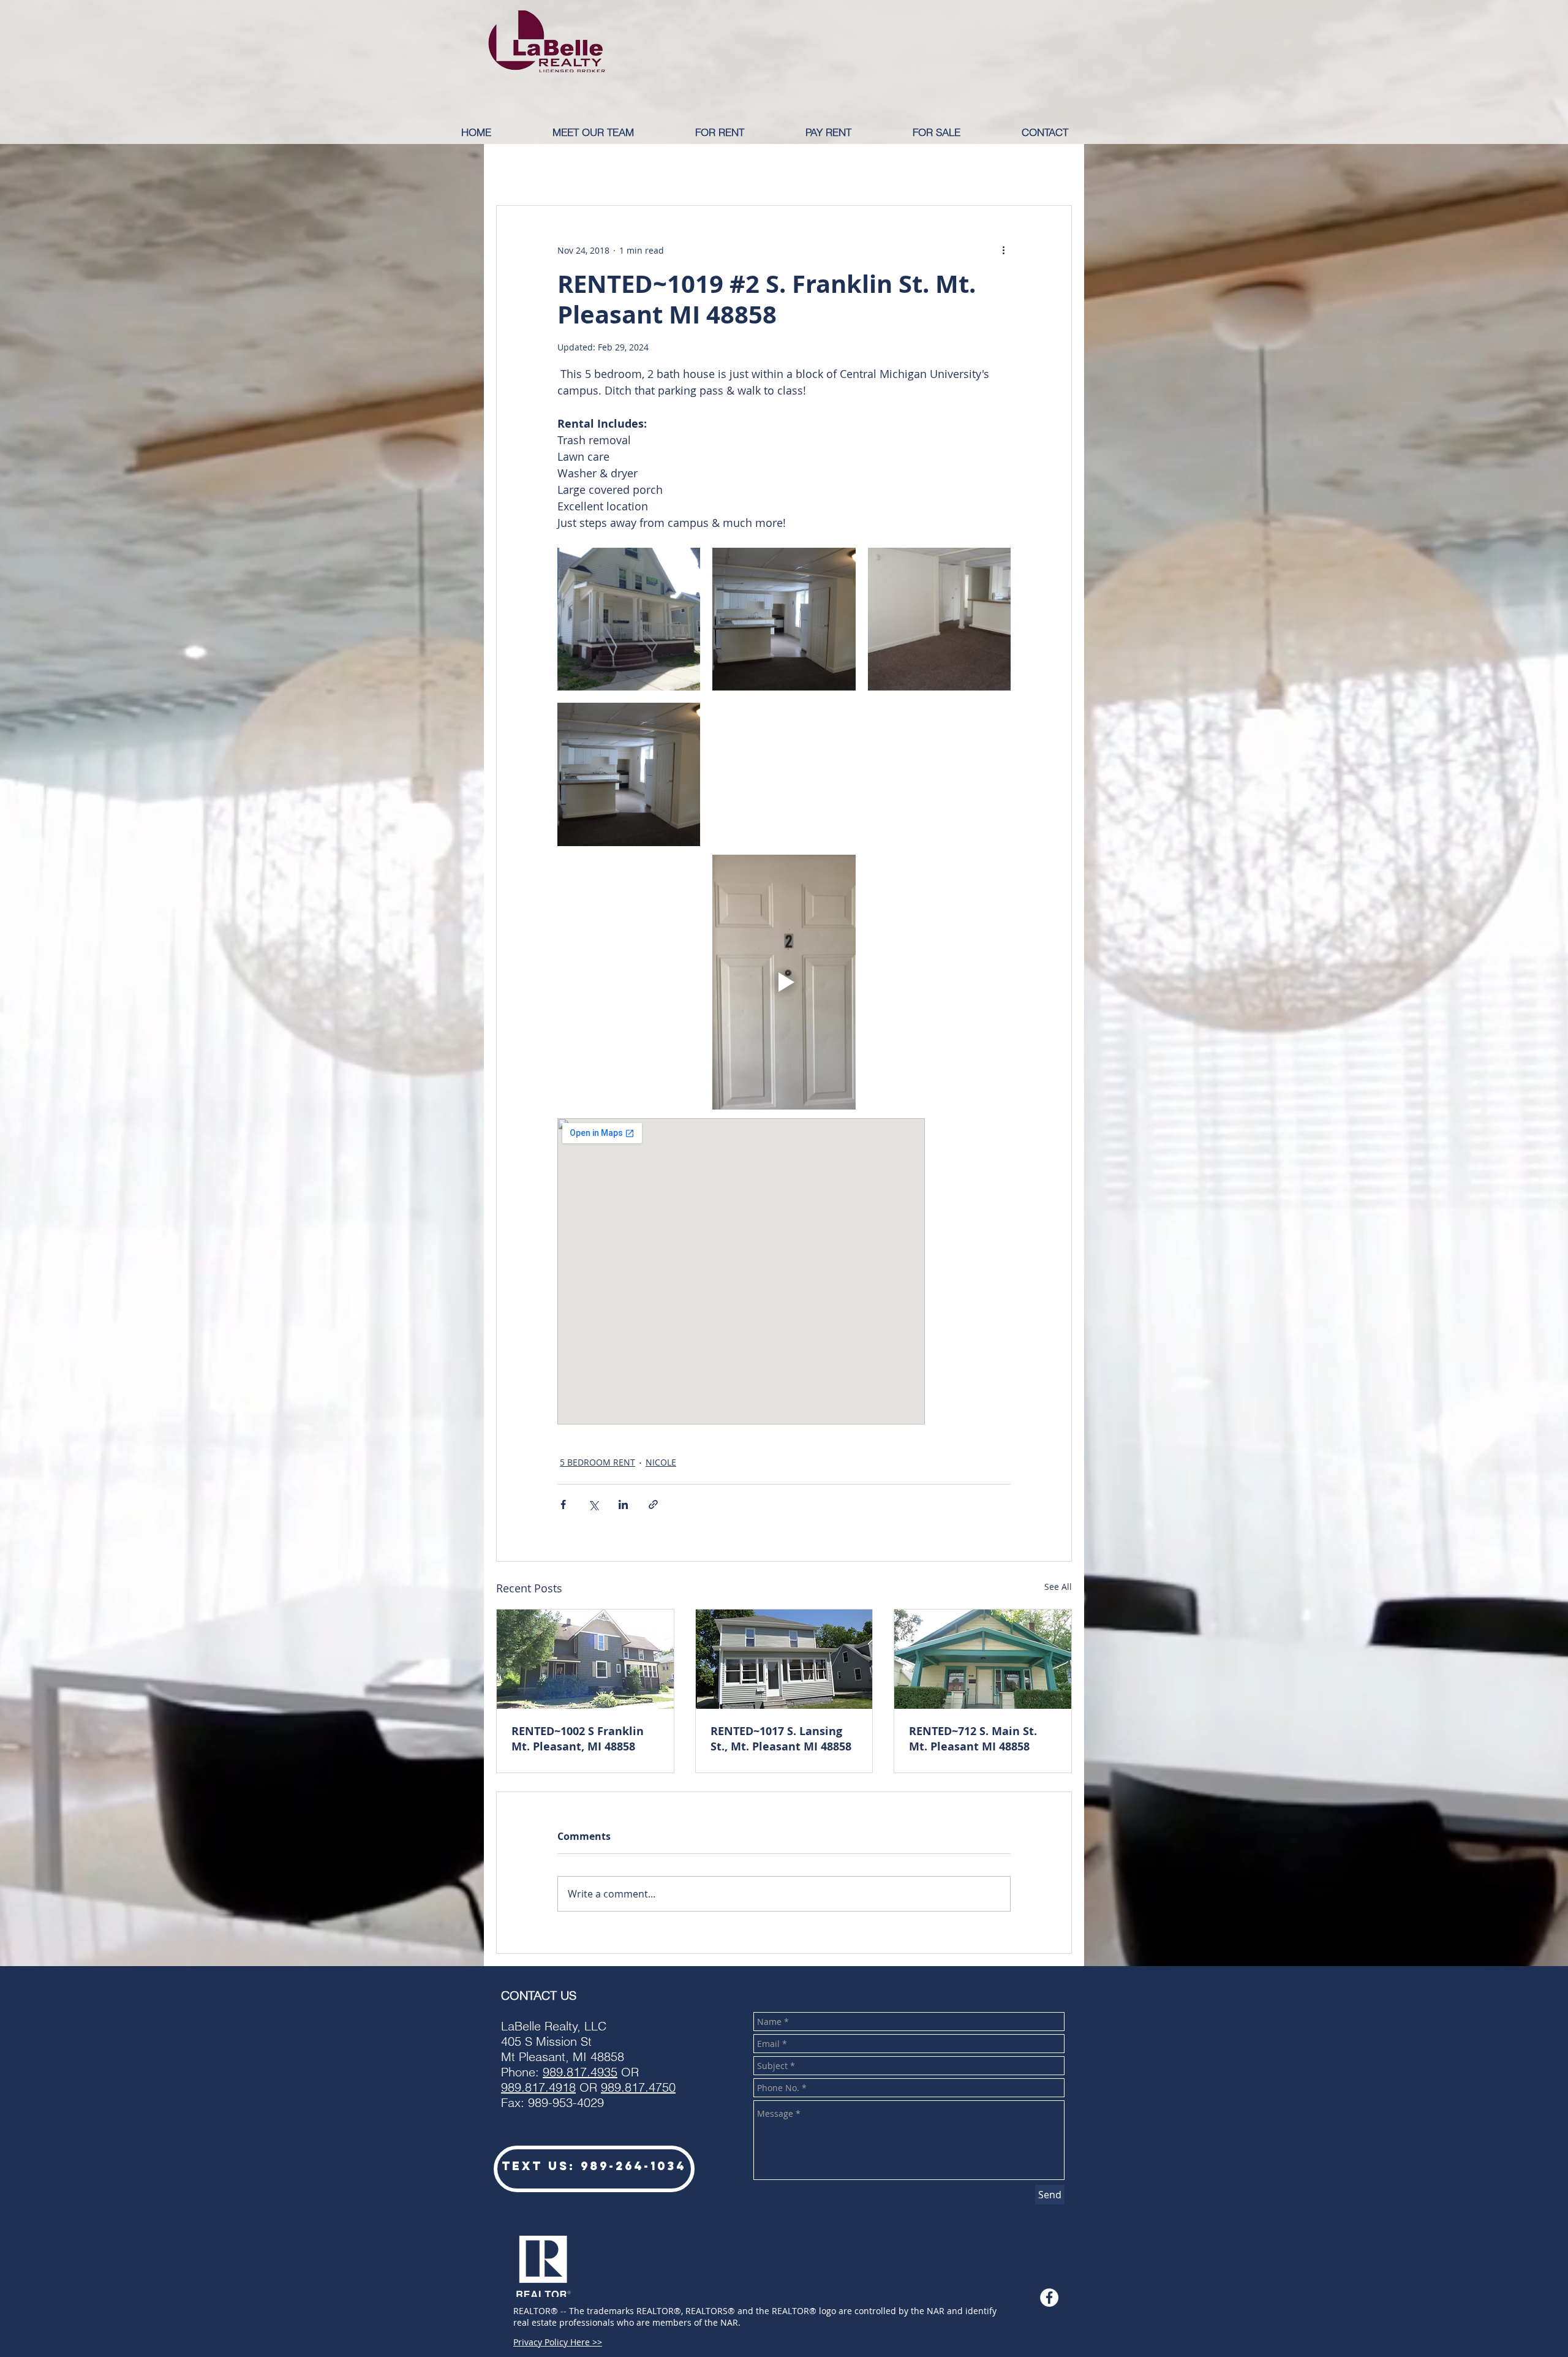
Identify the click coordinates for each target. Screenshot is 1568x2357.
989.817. (525, 2087)
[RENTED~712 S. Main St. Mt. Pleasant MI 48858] (983, 1659)
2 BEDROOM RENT (709, 168)
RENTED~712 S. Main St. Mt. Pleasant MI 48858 (973, 1739)
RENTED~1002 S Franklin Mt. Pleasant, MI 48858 (578, 1739)
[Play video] (784, 982)
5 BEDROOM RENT (597, 1462)
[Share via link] (653, 1504)
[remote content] (784, 1271)
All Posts (516, 168)
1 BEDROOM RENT (601, 168)
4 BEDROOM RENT (925, 168)
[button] (741, 132)
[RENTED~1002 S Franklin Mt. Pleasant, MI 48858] (585, 1659)
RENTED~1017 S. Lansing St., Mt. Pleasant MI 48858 (781, 1739)
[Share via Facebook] (563, 1504)
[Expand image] (629, 619)
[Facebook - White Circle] (1049, 2298)
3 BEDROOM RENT (817, 168)
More (1003, 168)
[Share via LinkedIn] (623, 1504)
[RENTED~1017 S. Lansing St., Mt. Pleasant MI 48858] (784, 1659)
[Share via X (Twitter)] (593, 1504)
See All (1058, 1587)
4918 (562, 2087)
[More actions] (1003, 250)
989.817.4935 (580, 2072)
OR (626, 2087)
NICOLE (661, 1462)
